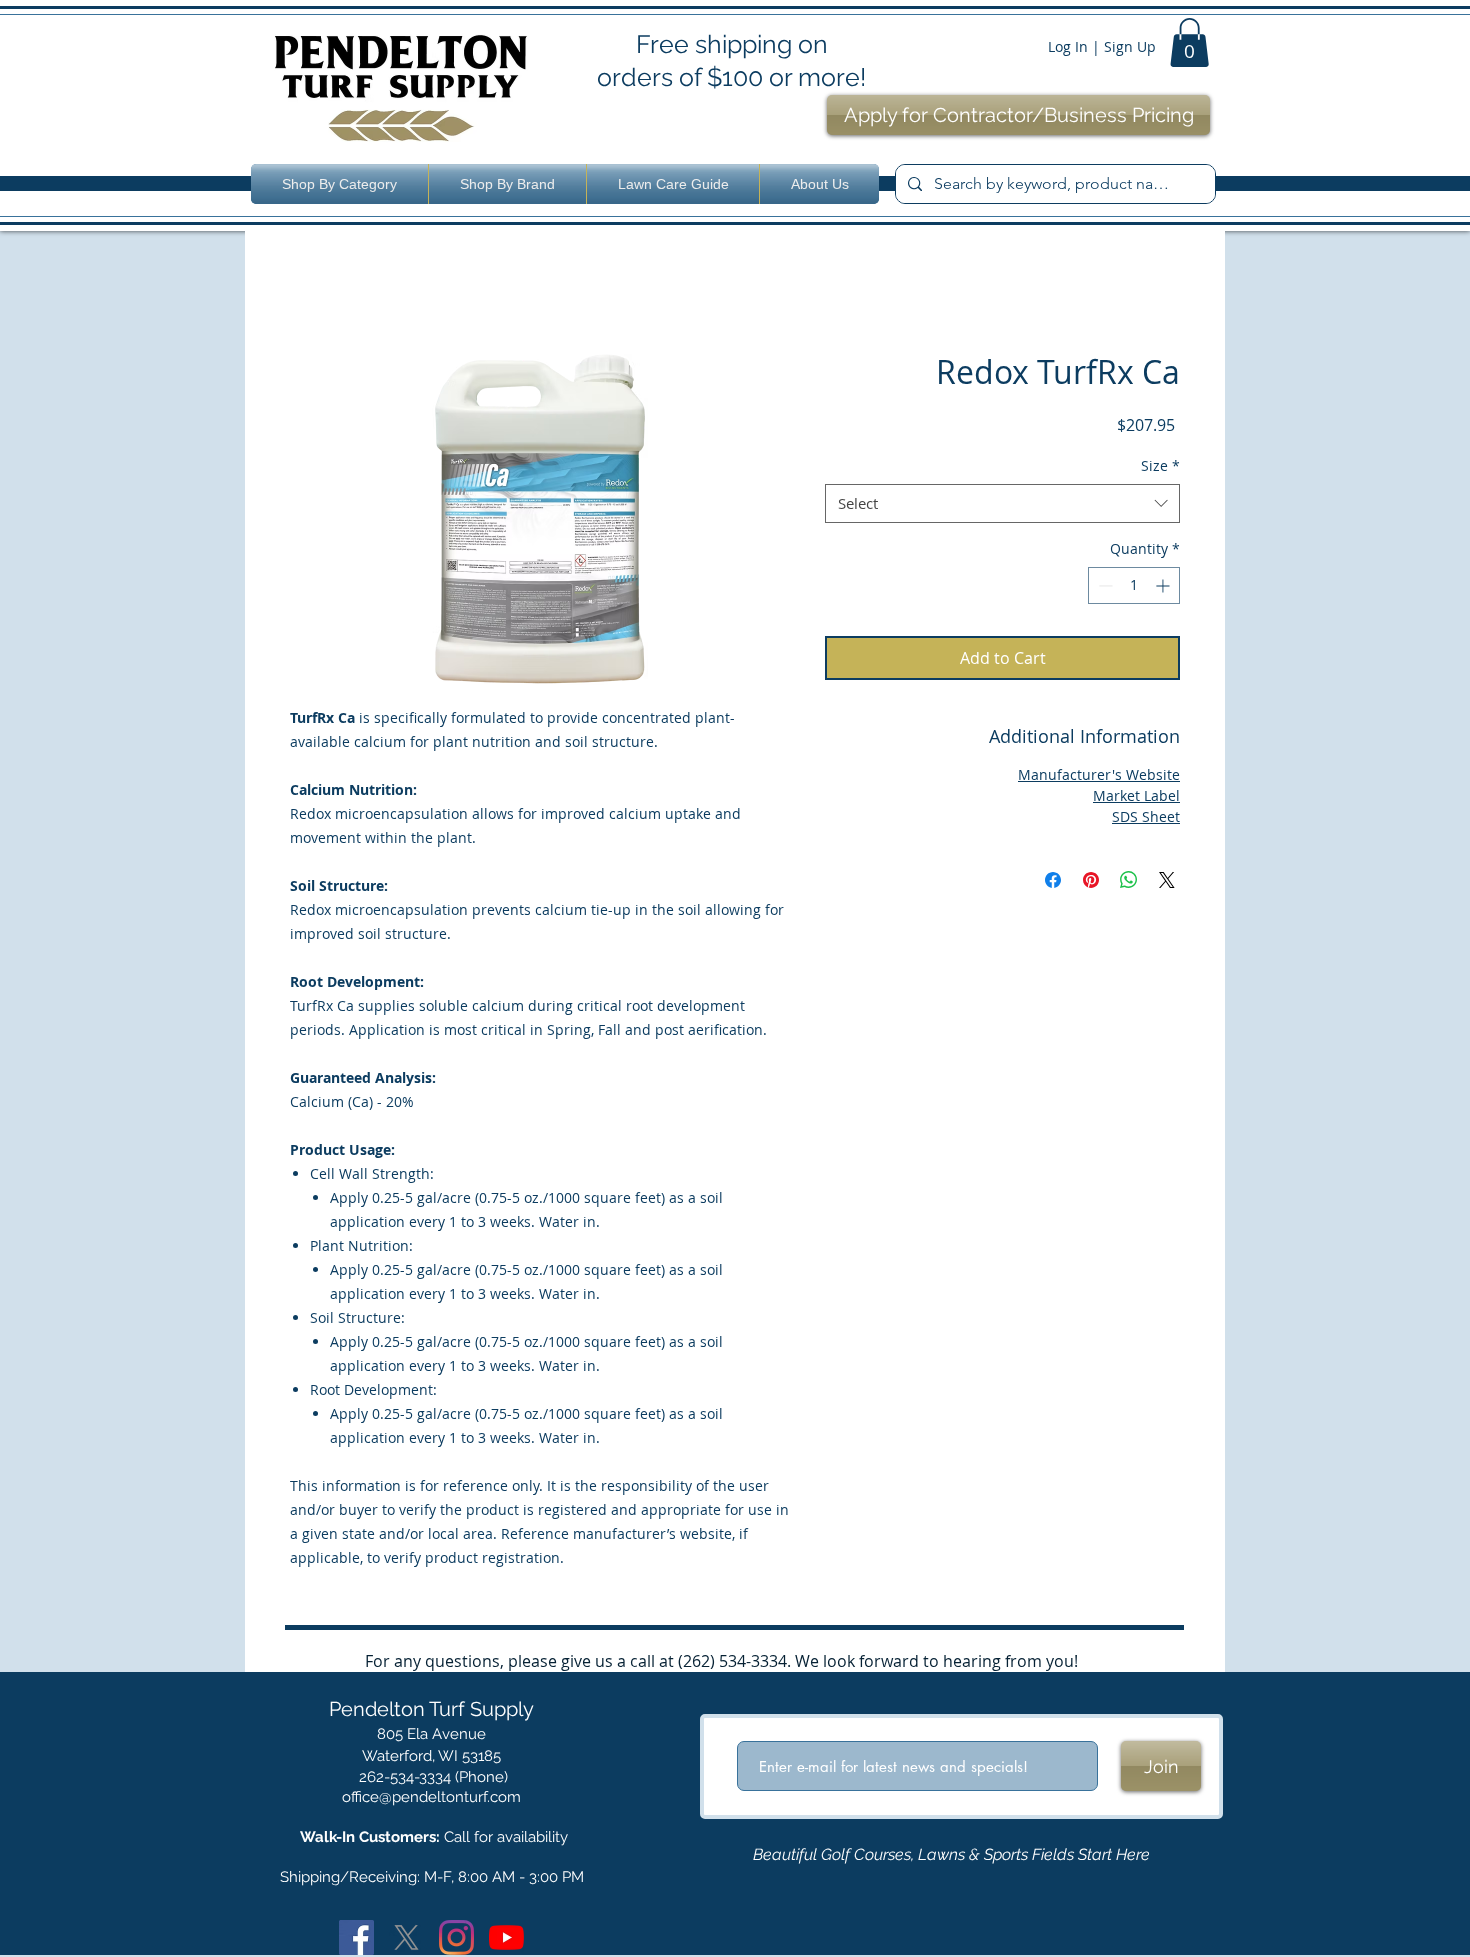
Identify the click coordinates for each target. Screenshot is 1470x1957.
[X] (406, 1937)
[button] (1189, 42)
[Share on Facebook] (1053, 880)
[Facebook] (356, 1937)
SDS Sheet (1146, 816)
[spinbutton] (1134, 585)
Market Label (1136, 795)
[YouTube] (506, 1937)
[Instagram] (456, 1937)
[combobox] (1002, 503)
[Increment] (1164, 585)
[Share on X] (1167, 880)
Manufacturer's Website (1099, 774)
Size (1160, 465)
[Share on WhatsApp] (1129, 880)
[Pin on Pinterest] (1091, 880)
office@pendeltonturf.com (431, 1797)
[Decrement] (1103, 585)
